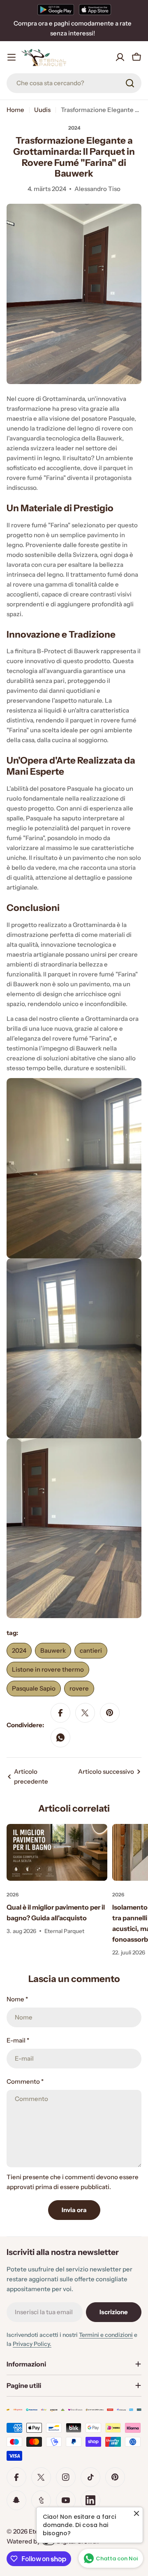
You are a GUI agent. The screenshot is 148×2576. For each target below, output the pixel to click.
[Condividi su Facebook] (60, 1713)
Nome (17, 1999)
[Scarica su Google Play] (56, 9)
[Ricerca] (130, 83)
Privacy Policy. (32, 2344)
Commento (25, 2081)
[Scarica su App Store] (95, 9)
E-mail (18, 2040)
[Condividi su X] (85, 1713)
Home (15, 110)
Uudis (42, 110)
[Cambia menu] (12, 57)
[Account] (120, 57)
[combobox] (74, 83)
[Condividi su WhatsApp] (60, 1738)
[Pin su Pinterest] (110, 1713)
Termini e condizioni (106, 2335)
